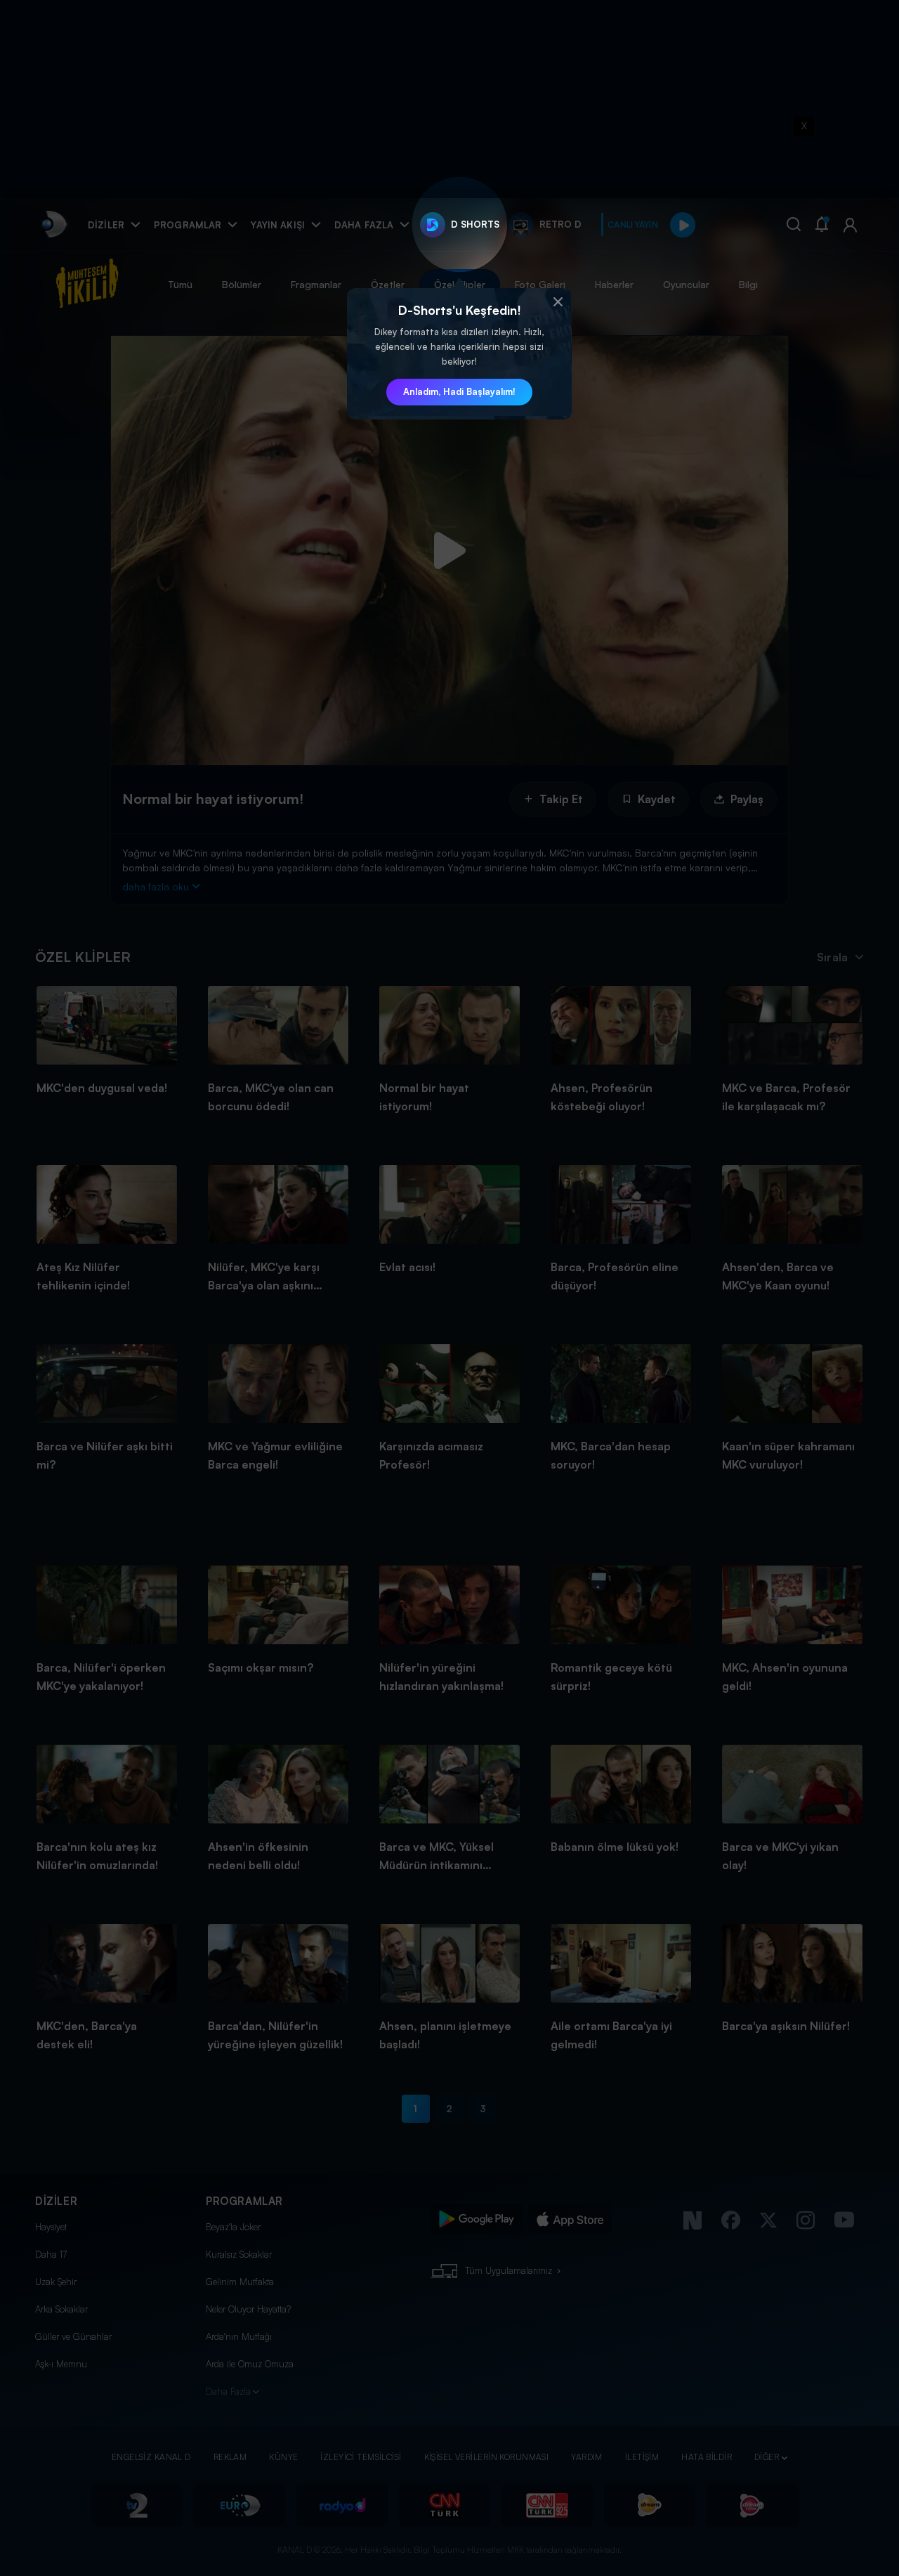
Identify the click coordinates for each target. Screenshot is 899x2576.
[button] (558, 302)
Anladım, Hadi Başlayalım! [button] (459, 391)
